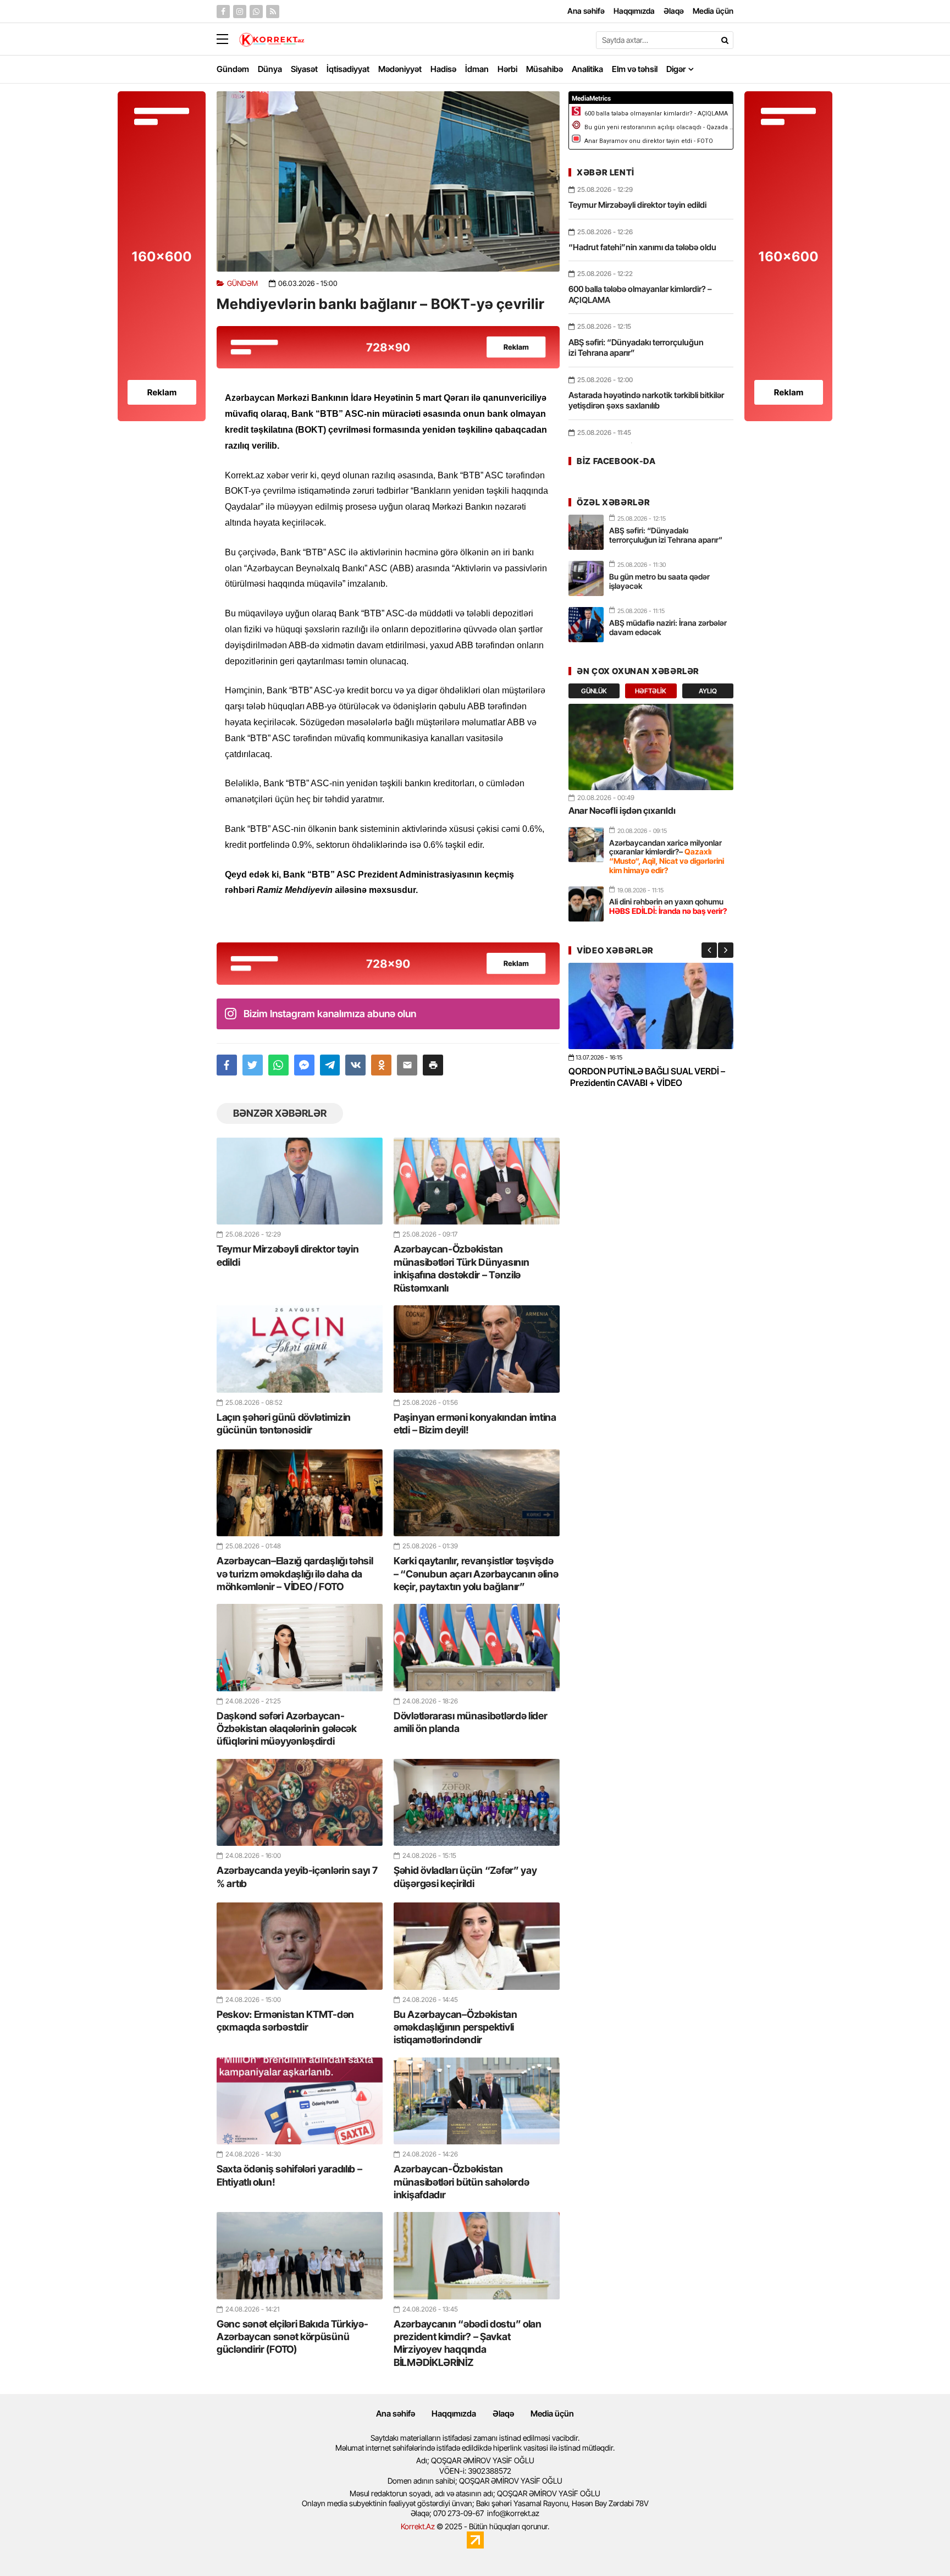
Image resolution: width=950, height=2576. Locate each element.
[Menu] (228, 40)
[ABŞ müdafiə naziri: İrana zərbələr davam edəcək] (586, 625)
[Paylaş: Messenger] (304, 1065)
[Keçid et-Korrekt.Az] (272, 41)
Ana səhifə (396, 2414)
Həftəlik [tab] (651, 691)
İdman (477, 69)
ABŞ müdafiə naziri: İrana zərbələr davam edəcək (668, 627)
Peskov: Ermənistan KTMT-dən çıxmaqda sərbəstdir (285, 2021)
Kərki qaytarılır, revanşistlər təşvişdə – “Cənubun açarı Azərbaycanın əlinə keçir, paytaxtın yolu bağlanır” (476, 1574)
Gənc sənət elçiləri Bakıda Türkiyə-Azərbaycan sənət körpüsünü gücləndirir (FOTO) (292, 2337)
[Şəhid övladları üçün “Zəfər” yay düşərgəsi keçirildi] (477, 1802)
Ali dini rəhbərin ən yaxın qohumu (668, 906)
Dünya (270, 69)
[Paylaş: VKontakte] (355, 1065)
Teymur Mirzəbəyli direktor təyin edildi (288, 1255)
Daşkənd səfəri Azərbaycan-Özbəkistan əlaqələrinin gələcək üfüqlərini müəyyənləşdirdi (287, 1729)
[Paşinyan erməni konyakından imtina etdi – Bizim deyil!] (477, 1349)
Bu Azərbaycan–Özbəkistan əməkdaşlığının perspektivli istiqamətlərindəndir (455, 2027)
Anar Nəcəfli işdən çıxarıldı (622, 810)
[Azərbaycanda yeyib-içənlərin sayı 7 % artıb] (300, 1802)
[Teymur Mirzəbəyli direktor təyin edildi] (300, 1181)
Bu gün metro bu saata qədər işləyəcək (659, 581)
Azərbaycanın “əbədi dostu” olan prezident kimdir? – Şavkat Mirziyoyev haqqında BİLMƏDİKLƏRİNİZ (468, 2343)
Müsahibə (545, 69)
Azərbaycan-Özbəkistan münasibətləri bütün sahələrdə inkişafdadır (461, 2182)
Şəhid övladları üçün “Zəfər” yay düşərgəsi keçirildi (465, 1877)
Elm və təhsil (635, 69)
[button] (433, 1065)
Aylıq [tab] (708, 691)
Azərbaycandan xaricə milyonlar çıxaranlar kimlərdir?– (667, 856)
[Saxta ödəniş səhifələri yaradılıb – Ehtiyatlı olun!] (300, 2101)
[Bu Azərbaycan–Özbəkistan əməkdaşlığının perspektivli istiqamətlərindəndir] (477, 1946)
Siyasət (304, 69)
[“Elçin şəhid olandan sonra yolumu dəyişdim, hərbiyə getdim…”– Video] (651, 1006)
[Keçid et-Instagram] (240, 12)
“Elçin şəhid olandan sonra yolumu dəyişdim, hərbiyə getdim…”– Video (638, 1077)
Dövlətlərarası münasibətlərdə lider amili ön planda (471, 1722)
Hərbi (507, 69)
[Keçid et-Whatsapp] (256, 12)
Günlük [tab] (594, 691)
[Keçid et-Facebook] (223, 12)
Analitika (587, 69)
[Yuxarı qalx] (919, 2545)
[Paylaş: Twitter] (253, 1065)
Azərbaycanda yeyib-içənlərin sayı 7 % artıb (297, 1877)
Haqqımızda (454, 2414)
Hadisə (443, 69)
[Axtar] (725, 40)
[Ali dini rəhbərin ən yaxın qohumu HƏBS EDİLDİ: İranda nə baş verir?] (586, 904)
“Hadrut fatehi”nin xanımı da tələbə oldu (642, 247)
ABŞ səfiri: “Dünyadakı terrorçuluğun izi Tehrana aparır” (636, 348)
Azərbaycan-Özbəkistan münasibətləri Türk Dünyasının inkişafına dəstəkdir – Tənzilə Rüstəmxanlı (461, 1268)
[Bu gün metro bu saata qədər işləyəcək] (586, 578)
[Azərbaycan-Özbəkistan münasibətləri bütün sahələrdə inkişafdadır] (477, 2101)
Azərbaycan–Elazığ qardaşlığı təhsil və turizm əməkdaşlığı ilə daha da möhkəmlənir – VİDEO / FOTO (295, 1574)
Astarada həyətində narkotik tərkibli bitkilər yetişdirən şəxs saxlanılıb (646, 401)
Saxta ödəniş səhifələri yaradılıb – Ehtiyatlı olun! (289, 2175)
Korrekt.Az (418, 2526)
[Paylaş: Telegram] (330, 1065)
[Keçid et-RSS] (273, 12)
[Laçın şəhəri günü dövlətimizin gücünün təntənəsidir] (300, 1349)
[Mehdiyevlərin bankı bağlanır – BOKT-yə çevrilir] (388, 181)
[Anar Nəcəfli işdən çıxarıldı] (651, 747)
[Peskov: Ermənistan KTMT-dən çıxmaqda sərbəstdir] (300, 1946)
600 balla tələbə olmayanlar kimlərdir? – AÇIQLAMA (640, 294)
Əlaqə (503, 2414)
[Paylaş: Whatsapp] (278, 1065)
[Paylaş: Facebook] (227, 1065)
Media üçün (552, 2414)
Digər (676, 69)
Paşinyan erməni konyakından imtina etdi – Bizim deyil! (475, 1424)
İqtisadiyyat (348, 69)
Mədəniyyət (400, 69)
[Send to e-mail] (407, 1065)
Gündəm (233, 69)
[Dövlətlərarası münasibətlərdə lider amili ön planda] (477, 1647)
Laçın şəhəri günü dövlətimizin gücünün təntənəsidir (284, 1424)
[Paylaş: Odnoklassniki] (381, 1065)
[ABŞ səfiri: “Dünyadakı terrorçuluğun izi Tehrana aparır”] (586, 532)
